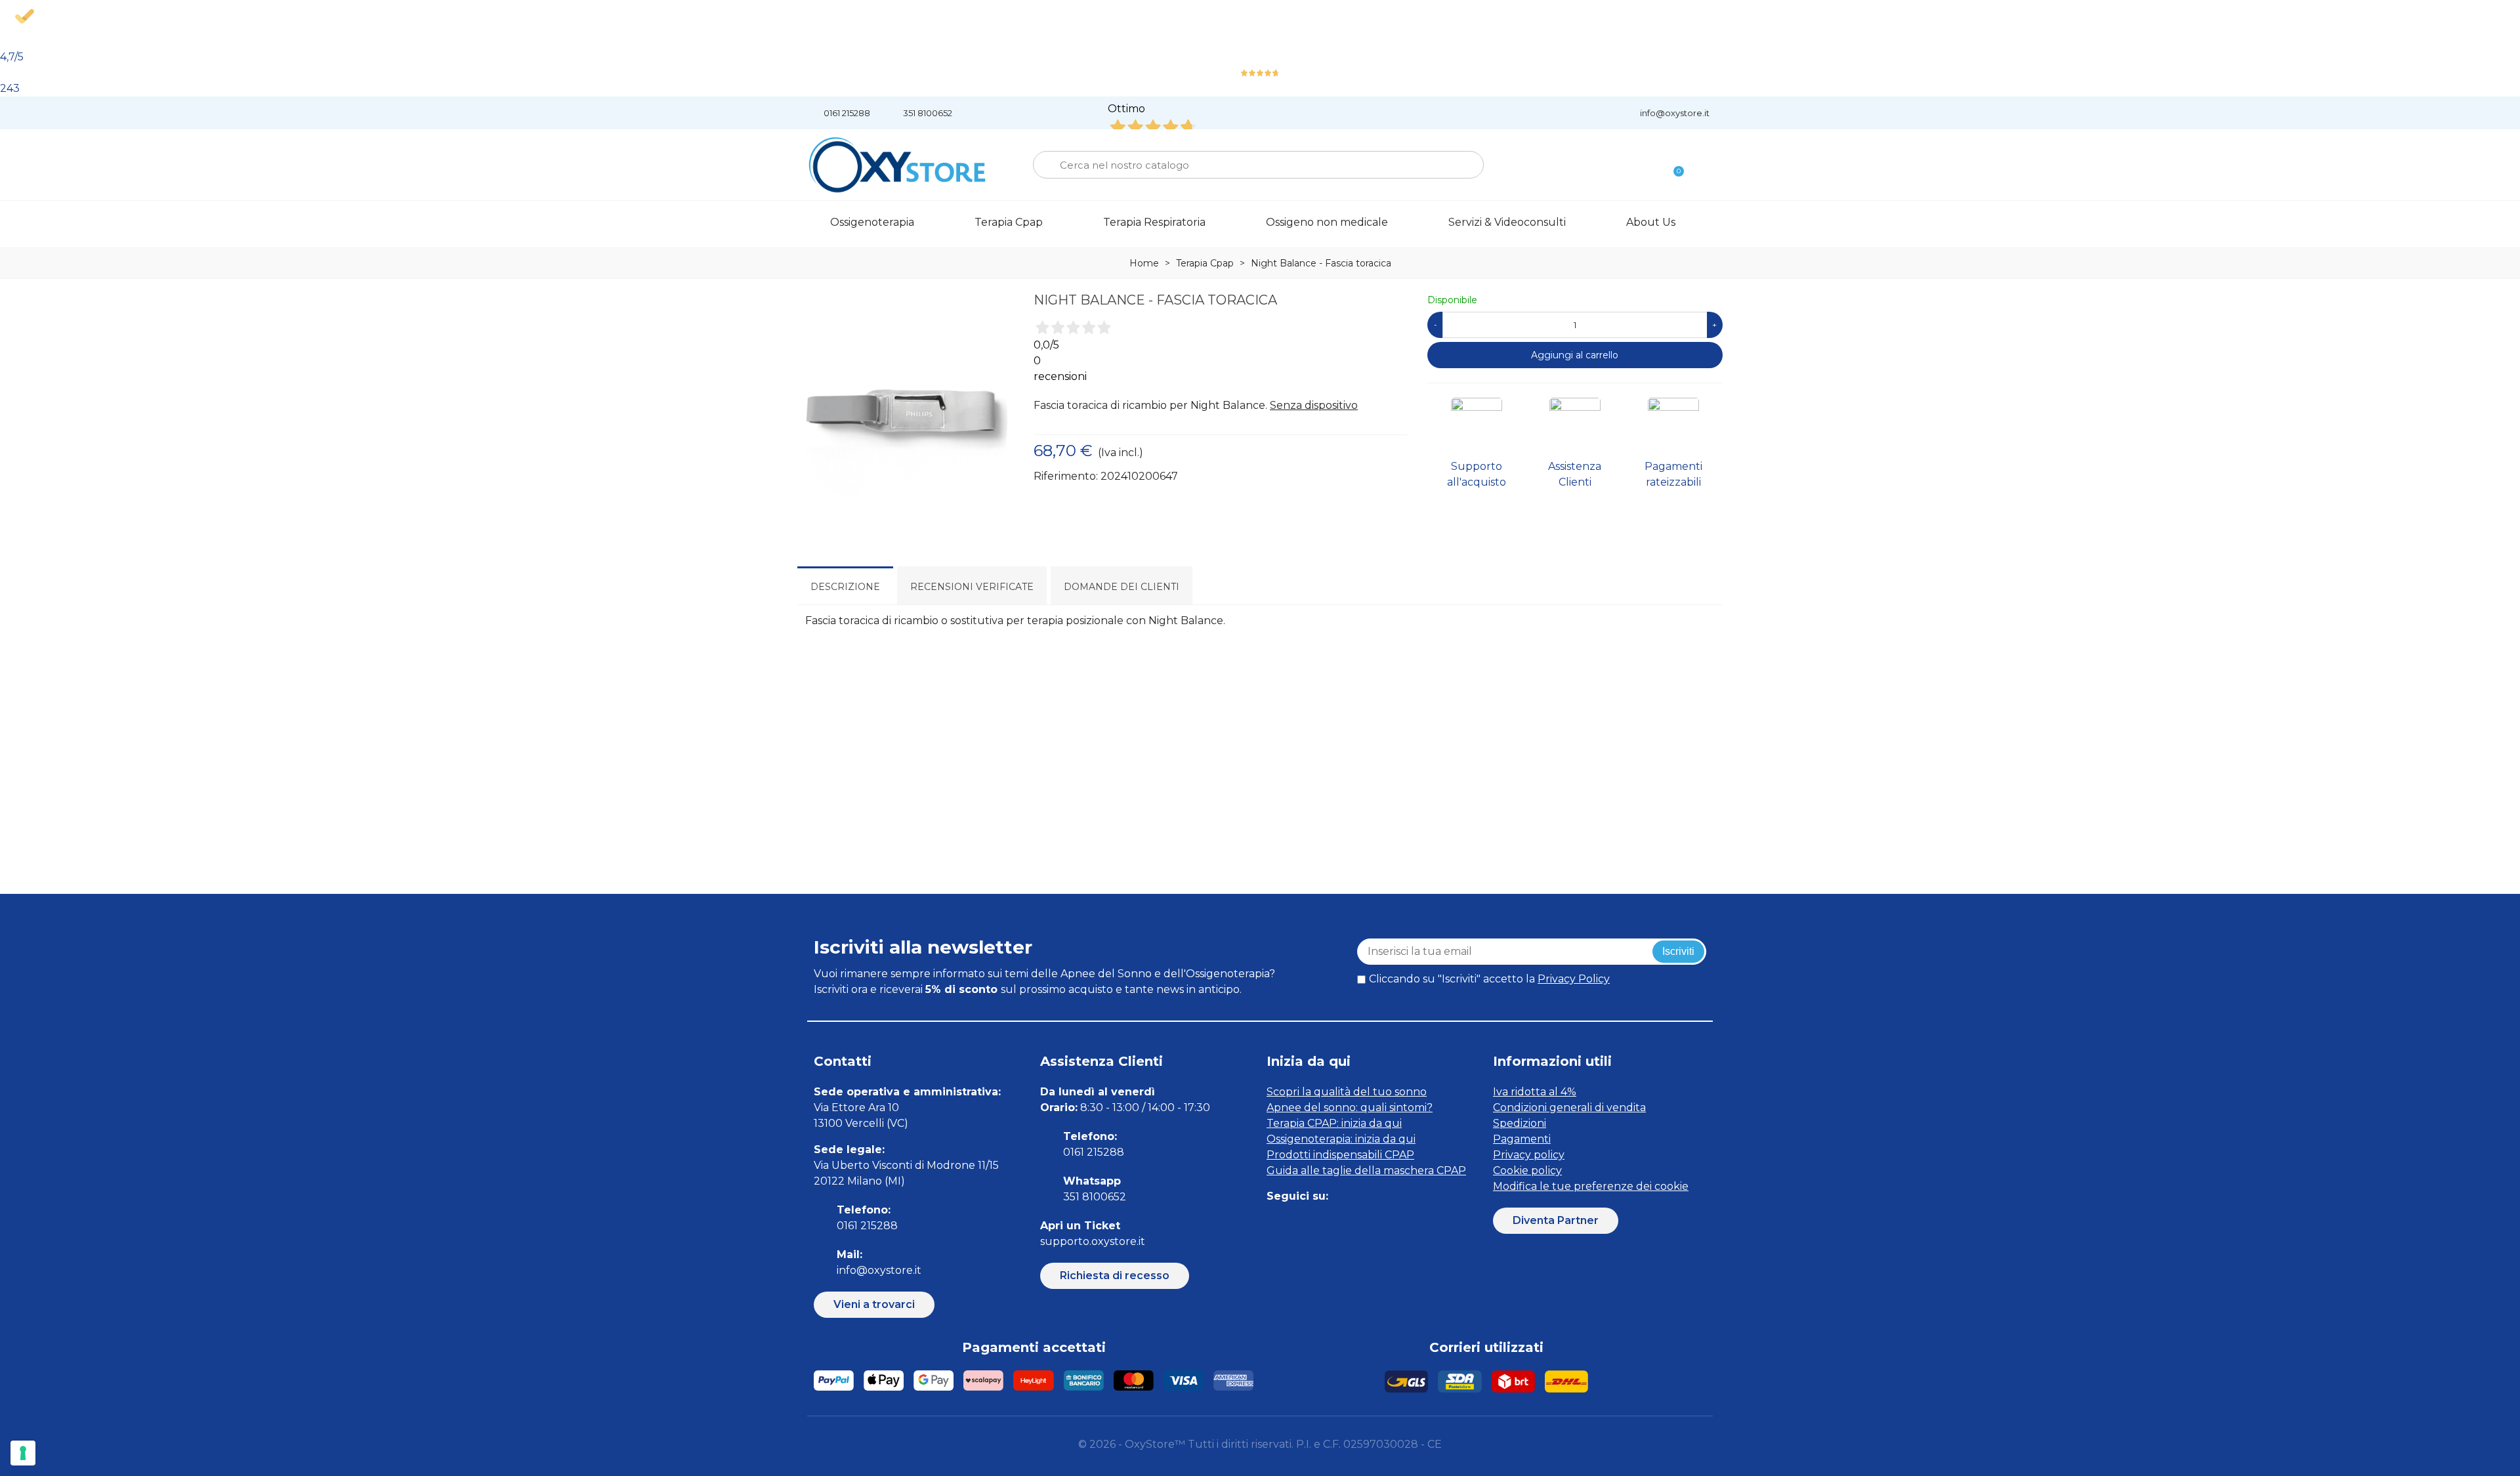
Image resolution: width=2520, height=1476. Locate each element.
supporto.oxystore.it (1093, 1241)
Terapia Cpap (1009, 222)
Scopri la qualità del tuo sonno (1347, 1092)
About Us (1651, 222)
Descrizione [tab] (845, 587)
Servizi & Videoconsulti (1507, 222)
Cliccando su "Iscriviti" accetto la (1489, 979)
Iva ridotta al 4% (1535, 1092)
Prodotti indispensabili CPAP (1340, 1155)
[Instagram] (1304, 1222)
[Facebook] (1275, 1222)
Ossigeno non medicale (1327, 222)
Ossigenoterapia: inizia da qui (1341, 1139)
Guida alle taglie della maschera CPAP (1366, 1170)
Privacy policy (1529, 1155)
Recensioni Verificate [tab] (972, 587)
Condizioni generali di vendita (1569, 1107)
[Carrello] (1673, 165)
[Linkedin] (1334, 1222)
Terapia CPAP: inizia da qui (1334, 1123)
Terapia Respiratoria (1154, 222)
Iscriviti (1678, 951)
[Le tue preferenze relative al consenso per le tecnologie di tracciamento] (23, 1453)
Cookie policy (1527, 1170)
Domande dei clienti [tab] (1122, 587)
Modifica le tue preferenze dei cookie (1591, 1186)
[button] (874, 1305)
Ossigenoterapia (872, 222)
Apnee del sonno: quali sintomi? (1350, 1107)
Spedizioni (1520, 1123)
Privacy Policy (1574, 979)
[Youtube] (1363, 1222)
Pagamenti (1522, 1139)
